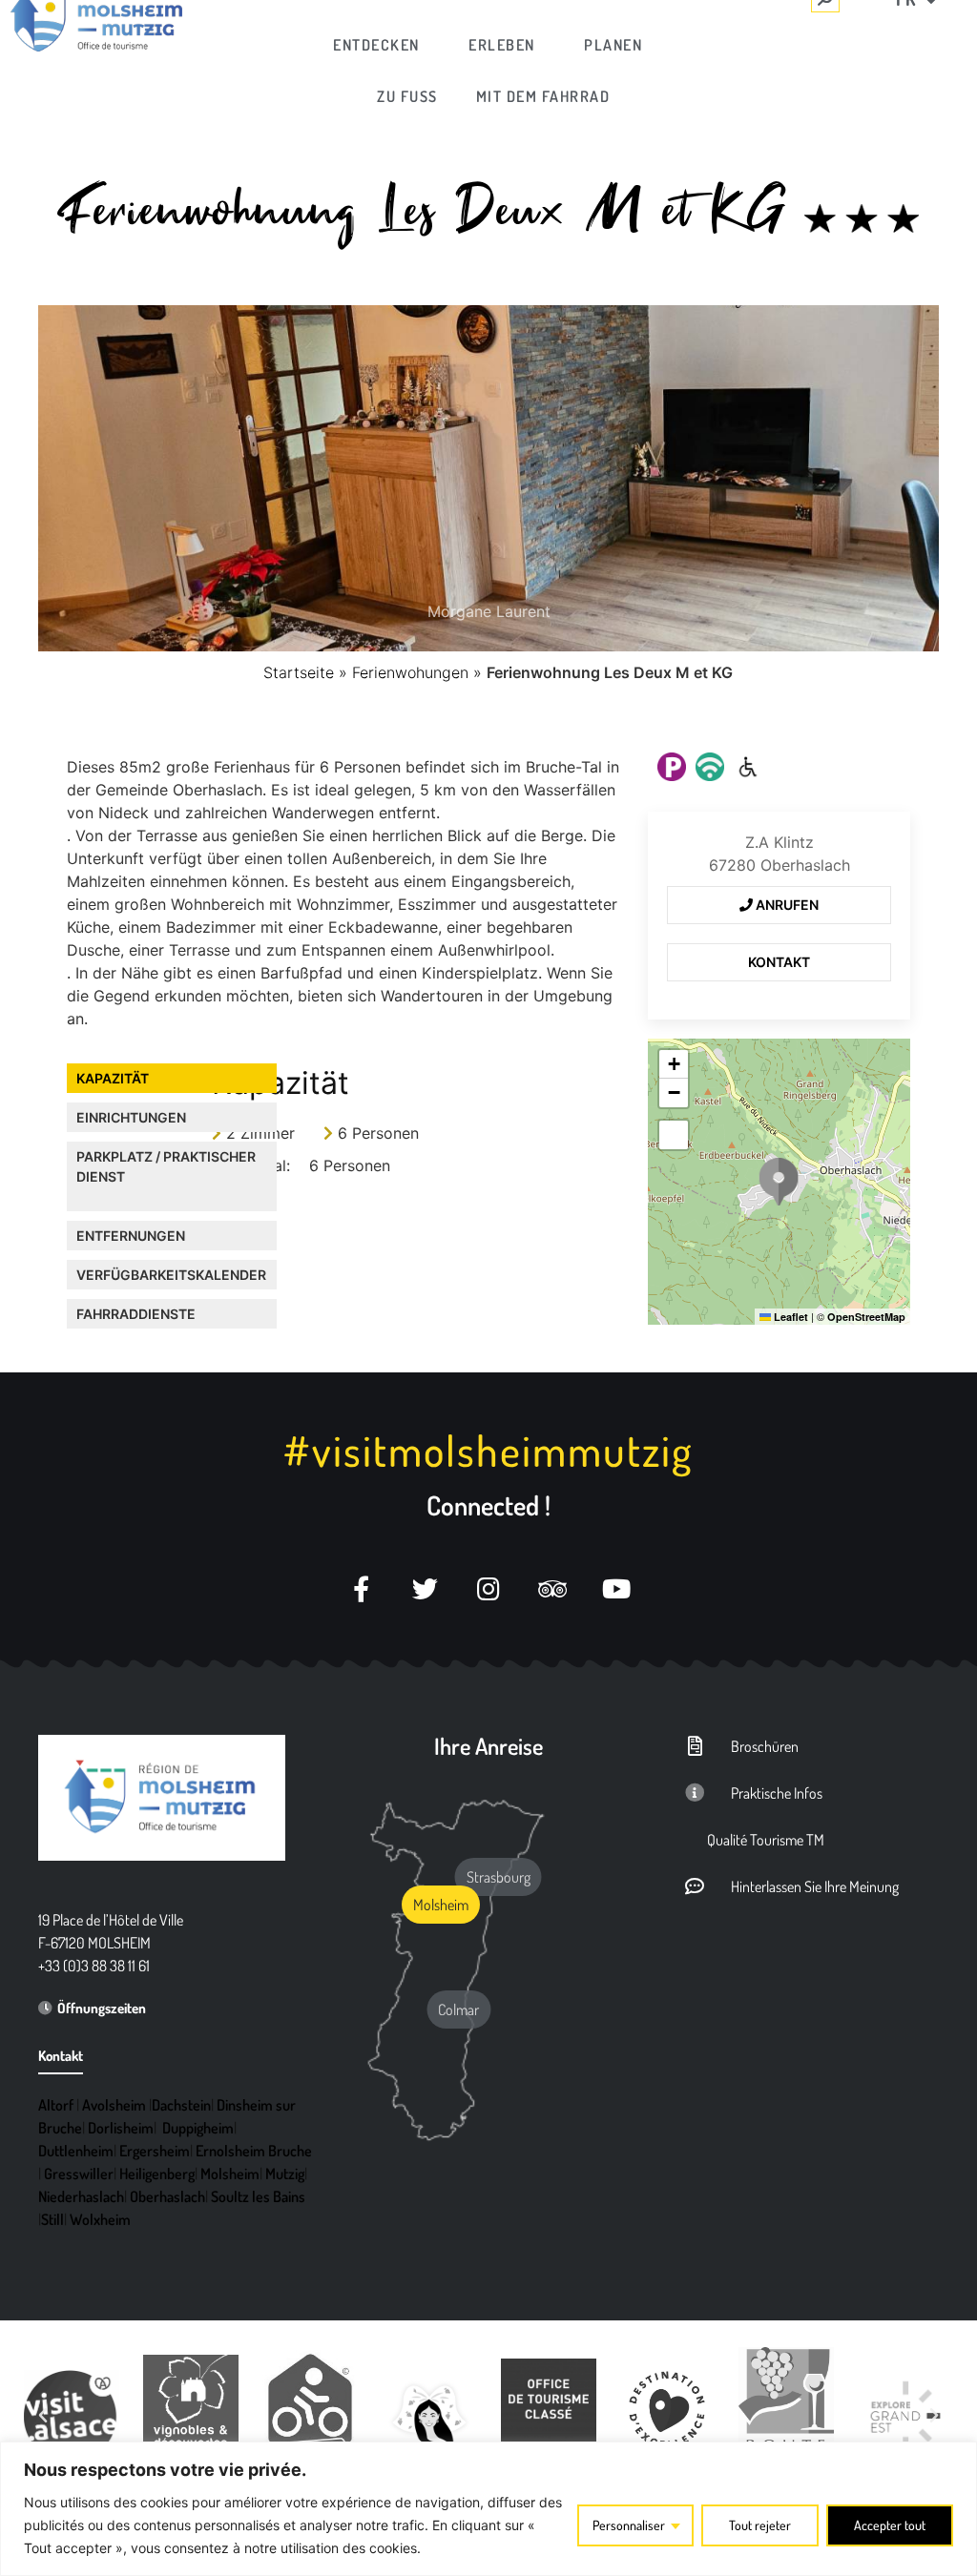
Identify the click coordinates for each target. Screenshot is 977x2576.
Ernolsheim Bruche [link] (254, 2151)
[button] (779, 1182)
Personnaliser (629, 2525)
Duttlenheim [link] (76, 2151)
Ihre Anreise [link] (488, 1746)
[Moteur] (748, 767)
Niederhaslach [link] (81, 2196)
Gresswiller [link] (79, 2174)
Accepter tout (890, 2525)
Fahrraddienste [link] (136, 1314)
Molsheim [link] (230, 2174)
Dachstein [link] (181, 2105)
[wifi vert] (710, 767)
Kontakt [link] (779, 962)
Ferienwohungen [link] (410, 672)
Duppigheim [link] (198, 2128)
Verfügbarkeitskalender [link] (171, 1275)
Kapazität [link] (113, 1078)
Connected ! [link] (488, 1505)
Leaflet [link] (790, 1317)
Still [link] (52, 2219)
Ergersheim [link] (155, 2151)
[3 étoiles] (862, 218)
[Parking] (672, 767)
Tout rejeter (760, 2525)
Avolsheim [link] (114, 2105)
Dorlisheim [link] (121, 2128)
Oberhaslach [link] (167, 2196)
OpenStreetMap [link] (866, 1317)
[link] (377, 45)
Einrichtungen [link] (131, 1117)
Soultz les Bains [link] (258, 2196)
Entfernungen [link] (131, 1236)
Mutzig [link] (285, 2174)
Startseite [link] (299, 672)
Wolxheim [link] (100, 2219)
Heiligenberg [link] (157, 2174)
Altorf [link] (56, 2105)
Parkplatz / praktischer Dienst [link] (166, 1166)
